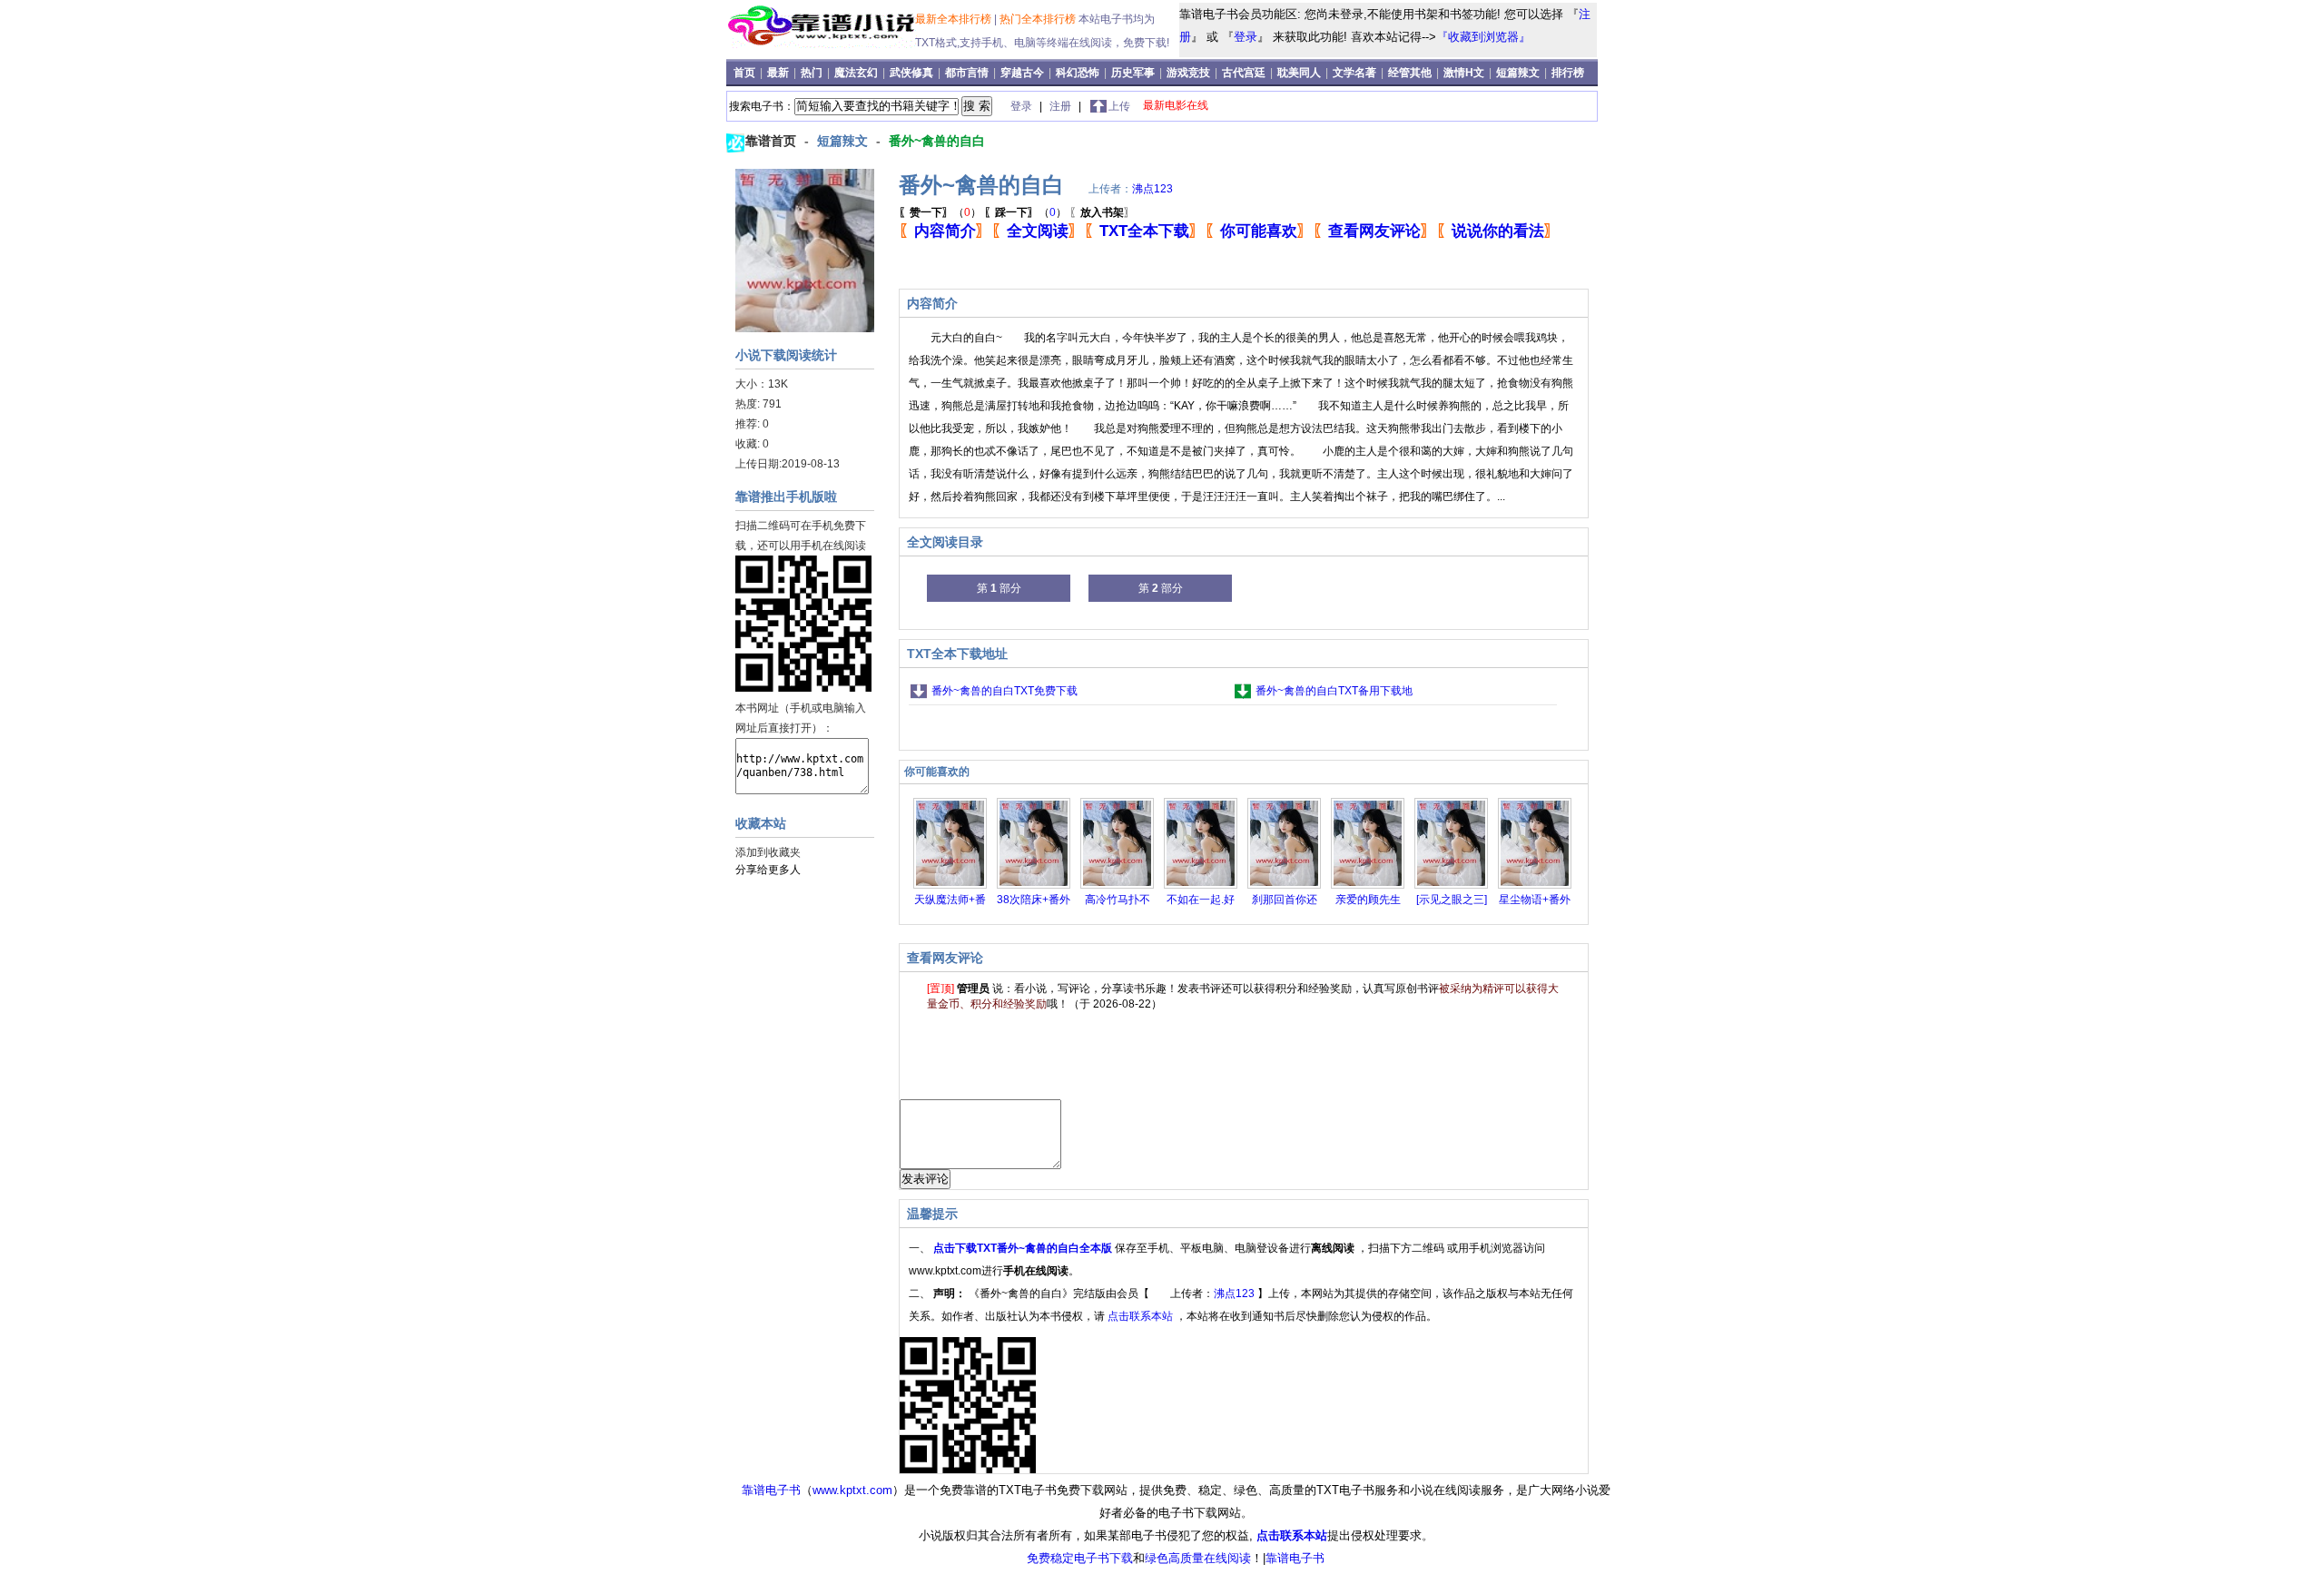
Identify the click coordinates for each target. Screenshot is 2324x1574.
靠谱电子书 (771, 1490)
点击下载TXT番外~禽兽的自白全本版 (1024, 1248)
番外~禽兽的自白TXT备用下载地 (1334, 691)
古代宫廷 (1244, 73)
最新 (779, 73)
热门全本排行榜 (1039, 19)
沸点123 (1152, 189)
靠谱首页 (773, 141)
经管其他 (1410, 73)
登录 (1246, 37)
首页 (746, 73)
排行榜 (1568, 73)
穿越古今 (1022, 73)
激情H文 (1464, 73)
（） (940, 212)
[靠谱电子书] (824, 44)
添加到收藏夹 (768, 852)
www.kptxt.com (852, 1490)
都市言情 (967, 73)
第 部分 (999, 588)
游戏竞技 (1190, 73)
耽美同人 (1299, 73)
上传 (1119, 106)
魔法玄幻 (856, 73)
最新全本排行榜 (955, 19)
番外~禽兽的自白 (937, 141)
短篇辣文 (1518, 73)
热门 (813, 73)
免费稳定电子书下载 (1080, 1558)
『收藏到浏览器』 (1483, 37)
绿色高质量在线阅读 (1198, 1558)
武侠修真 (911, 73)
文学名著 (1354, 73)
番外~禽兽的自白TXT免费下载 (1004, 691)
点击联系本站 (1142, 1316)
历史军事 (1133, 73)
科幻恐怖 (1078, 73)
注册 (1062, 106)
